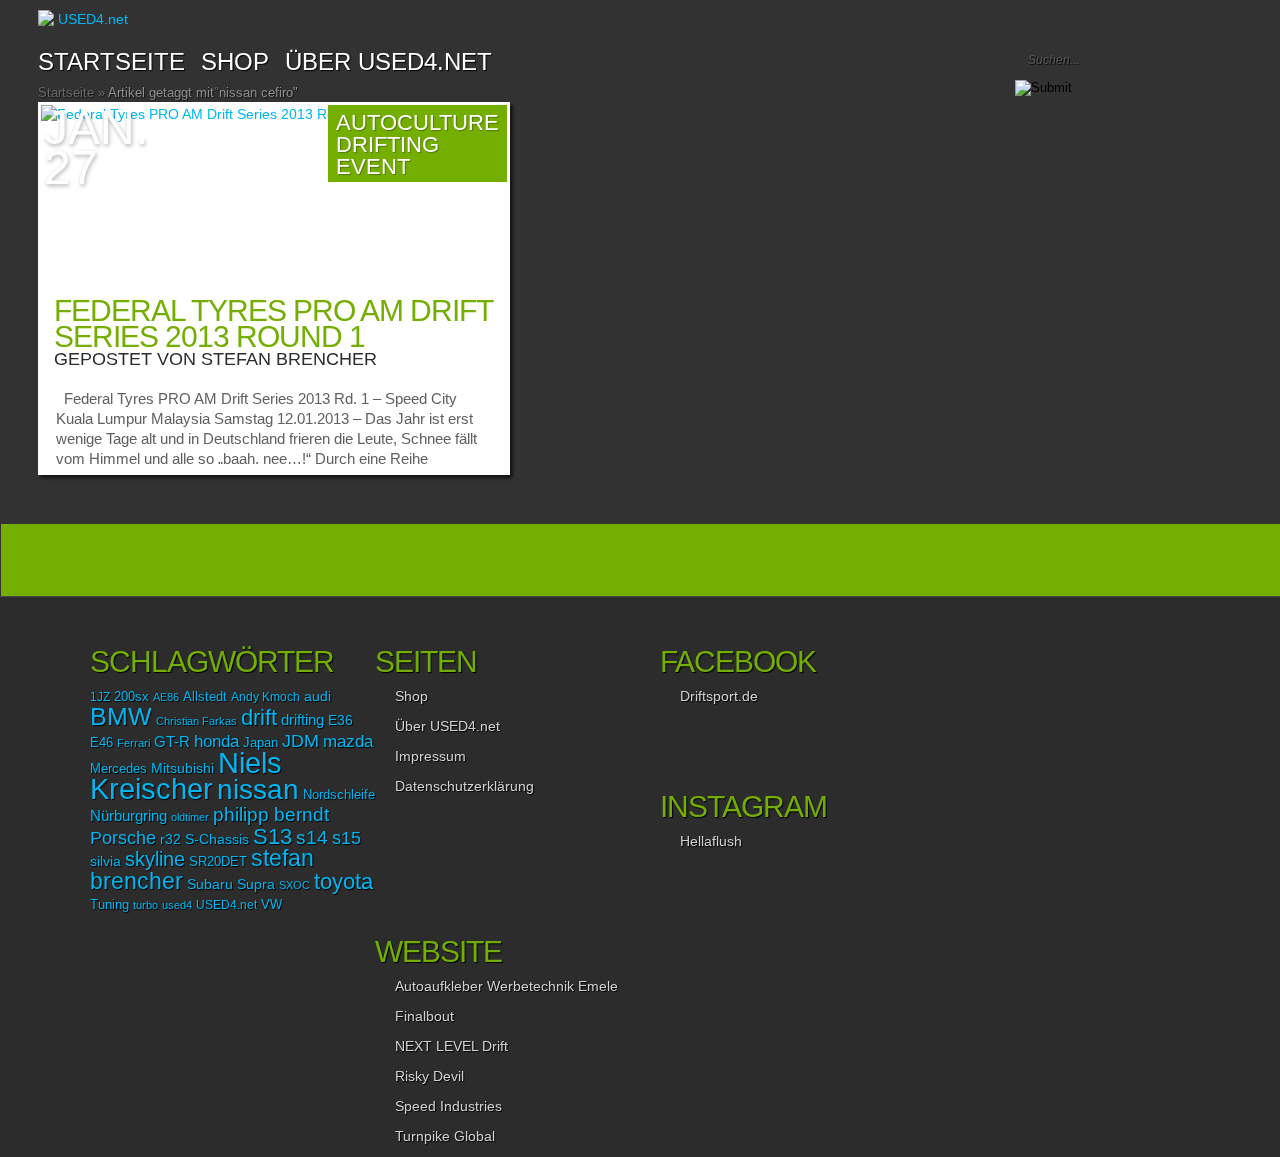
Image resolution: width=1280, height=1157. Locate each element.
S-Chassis (217, 839)
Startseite (111, 61)
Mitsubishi (182, 768)
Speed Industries (448, 1106)
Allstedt (205, 697)
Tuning (109, 905)
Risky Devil (429, 1076)
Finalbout (424, 1016)
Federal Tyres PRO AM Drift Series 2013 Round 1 (273, 323)
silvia (105, 861)
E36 (340, 720)
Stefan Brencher (289, 359)
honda (216, 741)
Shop (411, 696)
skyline (155, 859)
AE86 (166, 697)
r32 (170, 839)
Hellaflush (711, 841)
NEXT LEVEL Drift (451, 1046)
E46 (101, 743)
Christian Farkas (196, 721)
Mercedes (118, 769)
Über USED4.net (388, 61)
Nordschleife (339, 795)
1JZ (100, 697)
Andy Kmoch (265, 697)
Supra (256, 884)
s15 (346, 838)
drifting (302, 719)
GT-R (172, 742)
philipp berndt (271, 814)
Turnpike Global (445, 1136)
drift (259, 717)
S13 (272, 836)
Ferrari (133, 743)
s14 (312, 837)
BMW (121, 716)
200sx (131, 697)
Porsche (123, 837)
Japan (260, 742)
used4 (177, 905)
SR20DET (218, 862)
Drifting (387, 144)
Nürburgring (128, 815)
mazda (348, 741)
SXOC (294, 885)
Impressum (430, 756)
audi (317, 696)
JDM (300, 740)
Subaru (210, 884)
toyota (343, 881)
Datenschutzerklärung (464, 786)
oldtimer (190, 817)
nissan (258, 789)
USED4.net (226, 905)
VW (271, 905)
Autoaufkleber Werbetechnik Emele (506, 986)
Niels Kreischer (186, 775)
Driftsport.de (719, 696)
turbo (145, 905)
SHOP (235, 61)
